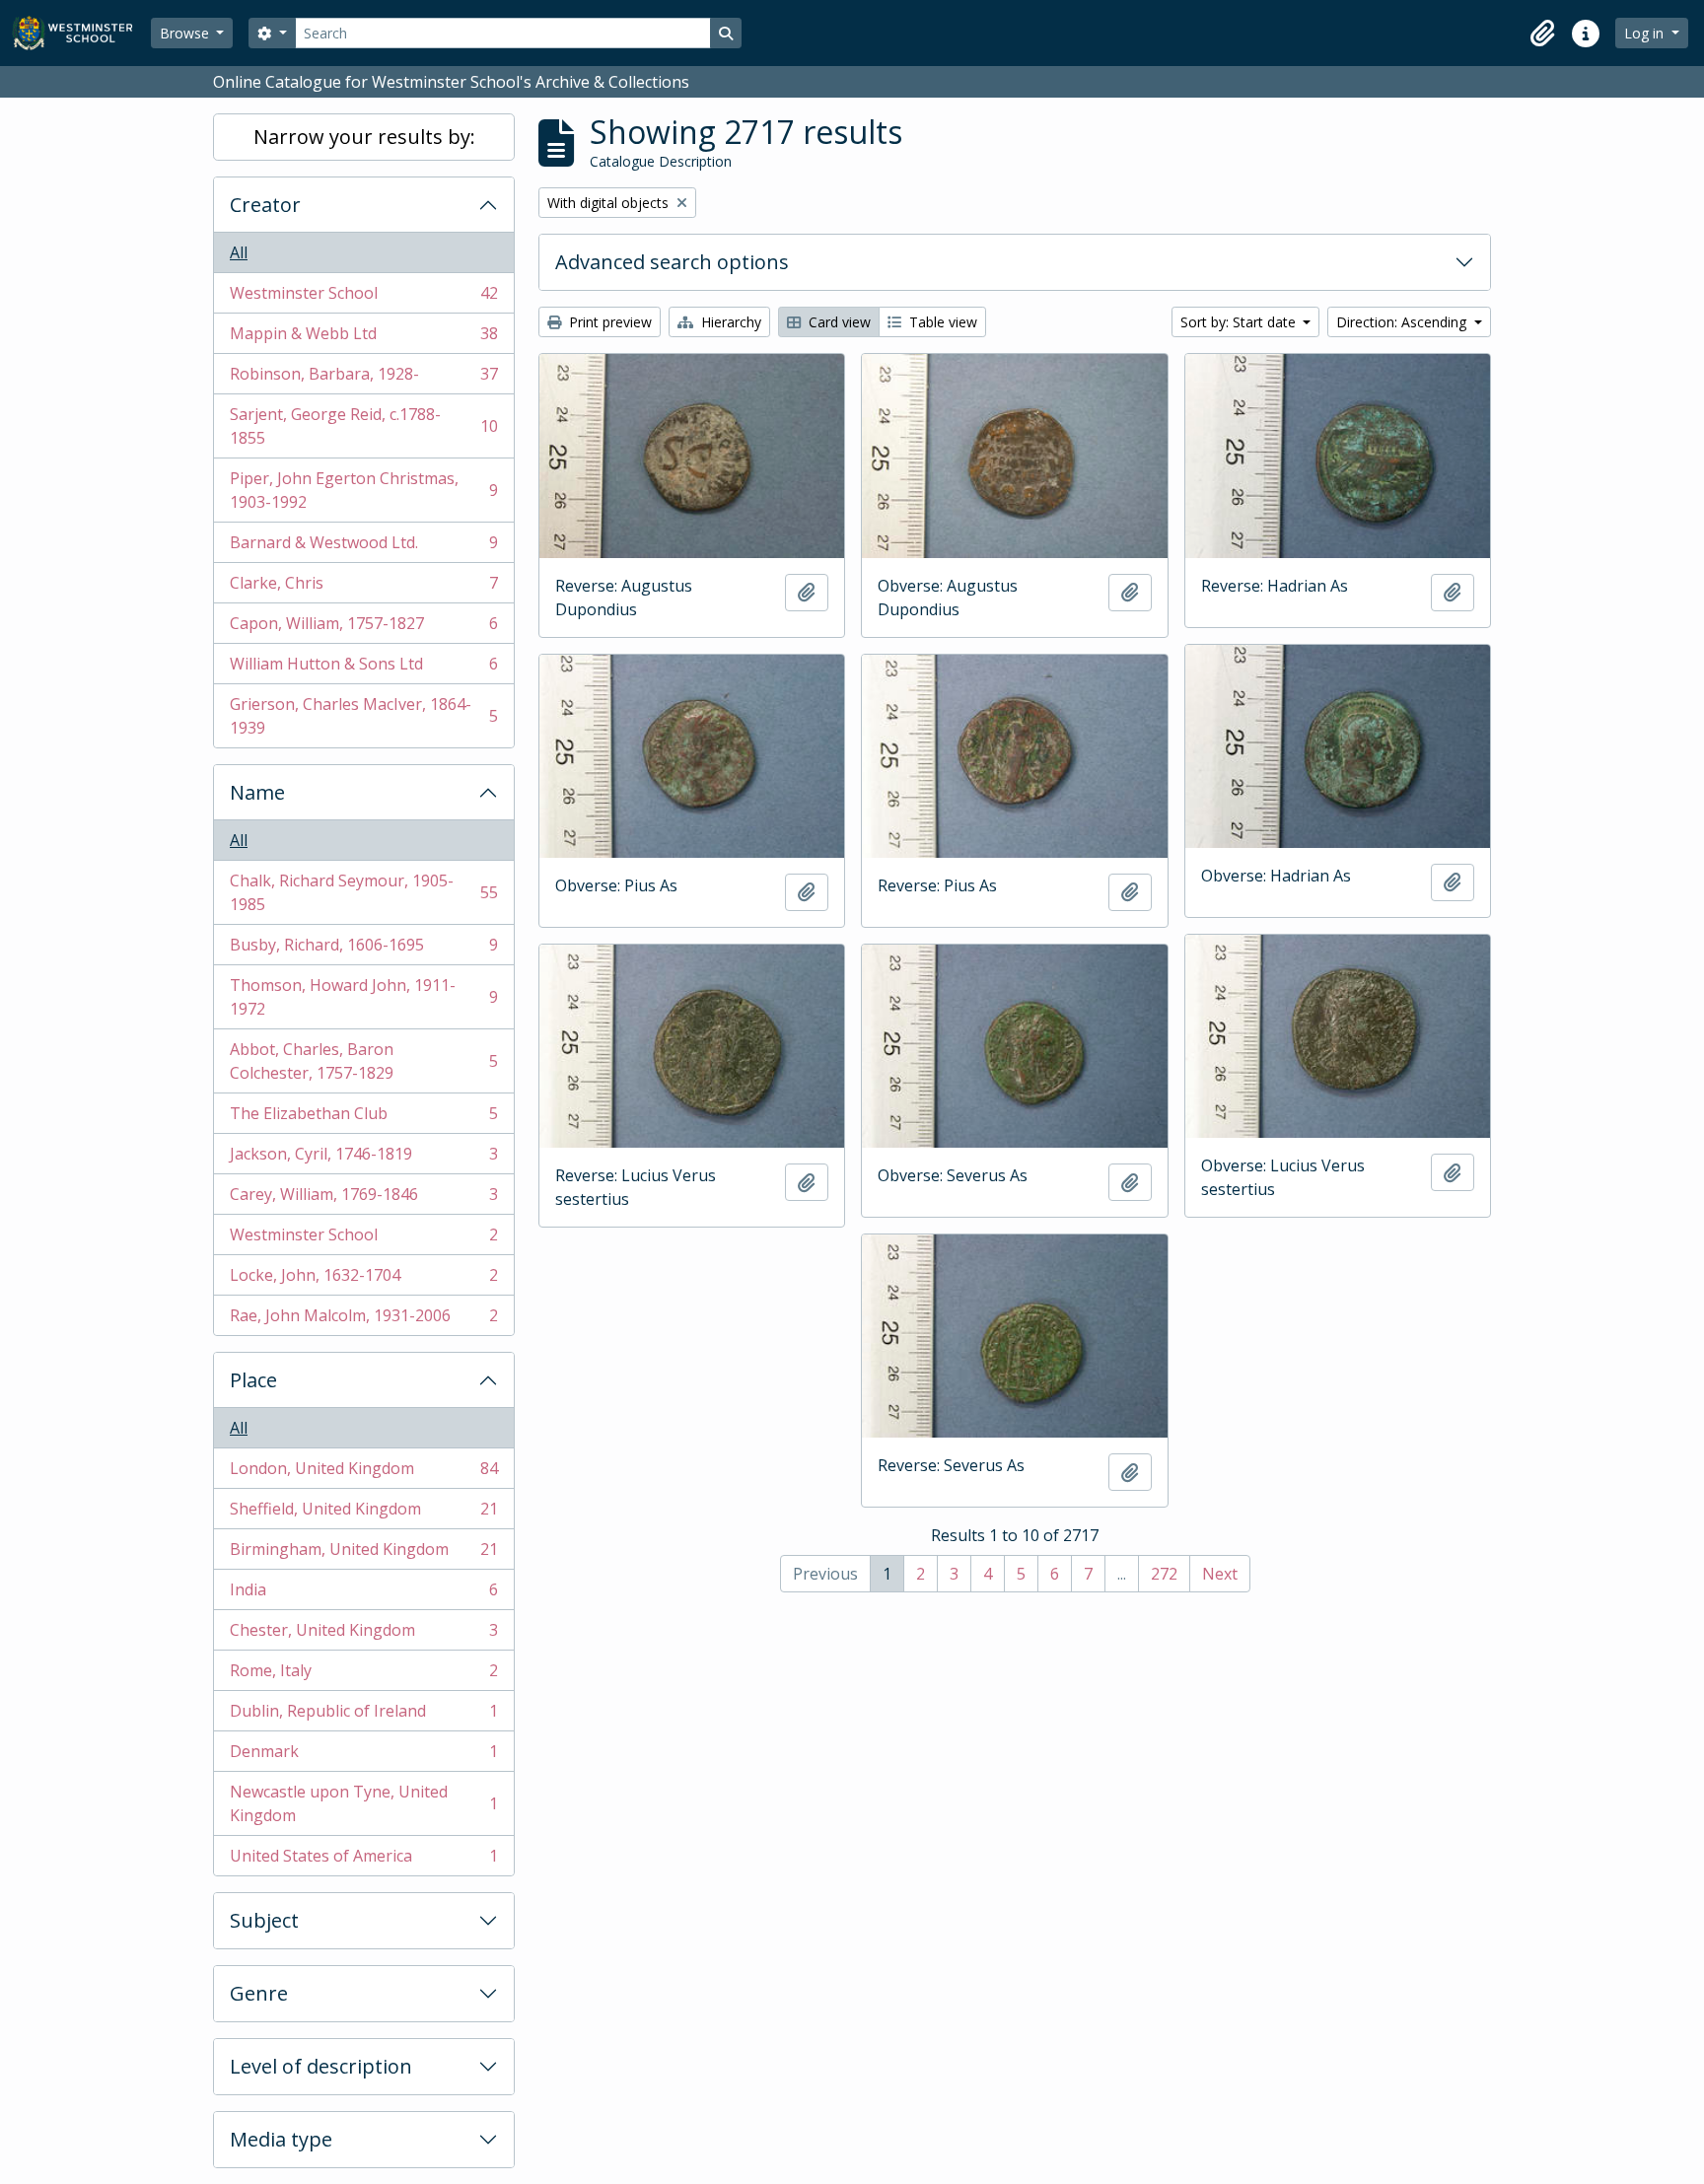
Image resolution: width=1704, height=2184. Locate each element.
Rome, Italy (363, 1675)
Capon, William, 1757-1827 (363, 628)
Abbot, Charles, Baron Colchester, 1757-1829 (363, 1061)
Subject (264, 1920)
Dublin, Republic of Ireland (363, 1716)
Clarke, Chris (363, 588)
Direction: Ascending (1403, 322)
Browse (186, 33)
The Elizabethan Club (363, 1118)
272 (1164, 1574)
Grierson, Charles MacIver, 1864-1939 (363, 716)
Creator (265, 205)
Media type (281, 2139)
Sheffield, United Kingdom (363, 1514)
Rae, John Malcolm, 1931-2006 (363, 1320)
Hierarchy (729, 322)
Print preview (608, 322)
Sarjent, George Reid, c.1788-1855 (363, 426)
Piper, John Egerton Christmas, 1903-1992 (363, 490)
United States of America (363, 1860)
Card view (838, 322)
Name (257, 792)
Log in (1646, 33)
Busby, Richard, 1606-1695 (363, 950)
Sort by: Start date (1240, 322)
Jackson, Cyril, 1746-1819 (363, 1159)
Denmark (363, 1756)
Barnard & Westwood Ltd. (363, 547)
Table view (941, 322)
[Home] (81, 33)
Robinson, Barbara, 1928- (363, 379)
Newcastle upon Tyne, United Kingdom (363, 1803)
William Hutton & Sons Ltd (363, 669)
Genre (259, 1993)
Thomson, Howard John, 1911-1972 (363, 997)
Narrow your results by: (364, 137)
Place (253, 1380)
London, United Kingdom (363, 1473)
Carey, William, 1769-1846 (363, 1199)
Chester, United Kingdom (363, 1635)
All (239, 252)
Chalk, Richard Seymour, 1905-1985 (363, 892)
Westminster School (363, 298)
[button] (1542, 34)
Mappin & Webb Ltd (363, 338)
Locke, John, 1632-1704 (363, 1280)
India (363, 1594)
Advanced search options (672, 262)
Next (1220, 1574)
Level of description (321, 2066)
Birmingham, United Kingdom (363, 1554)
